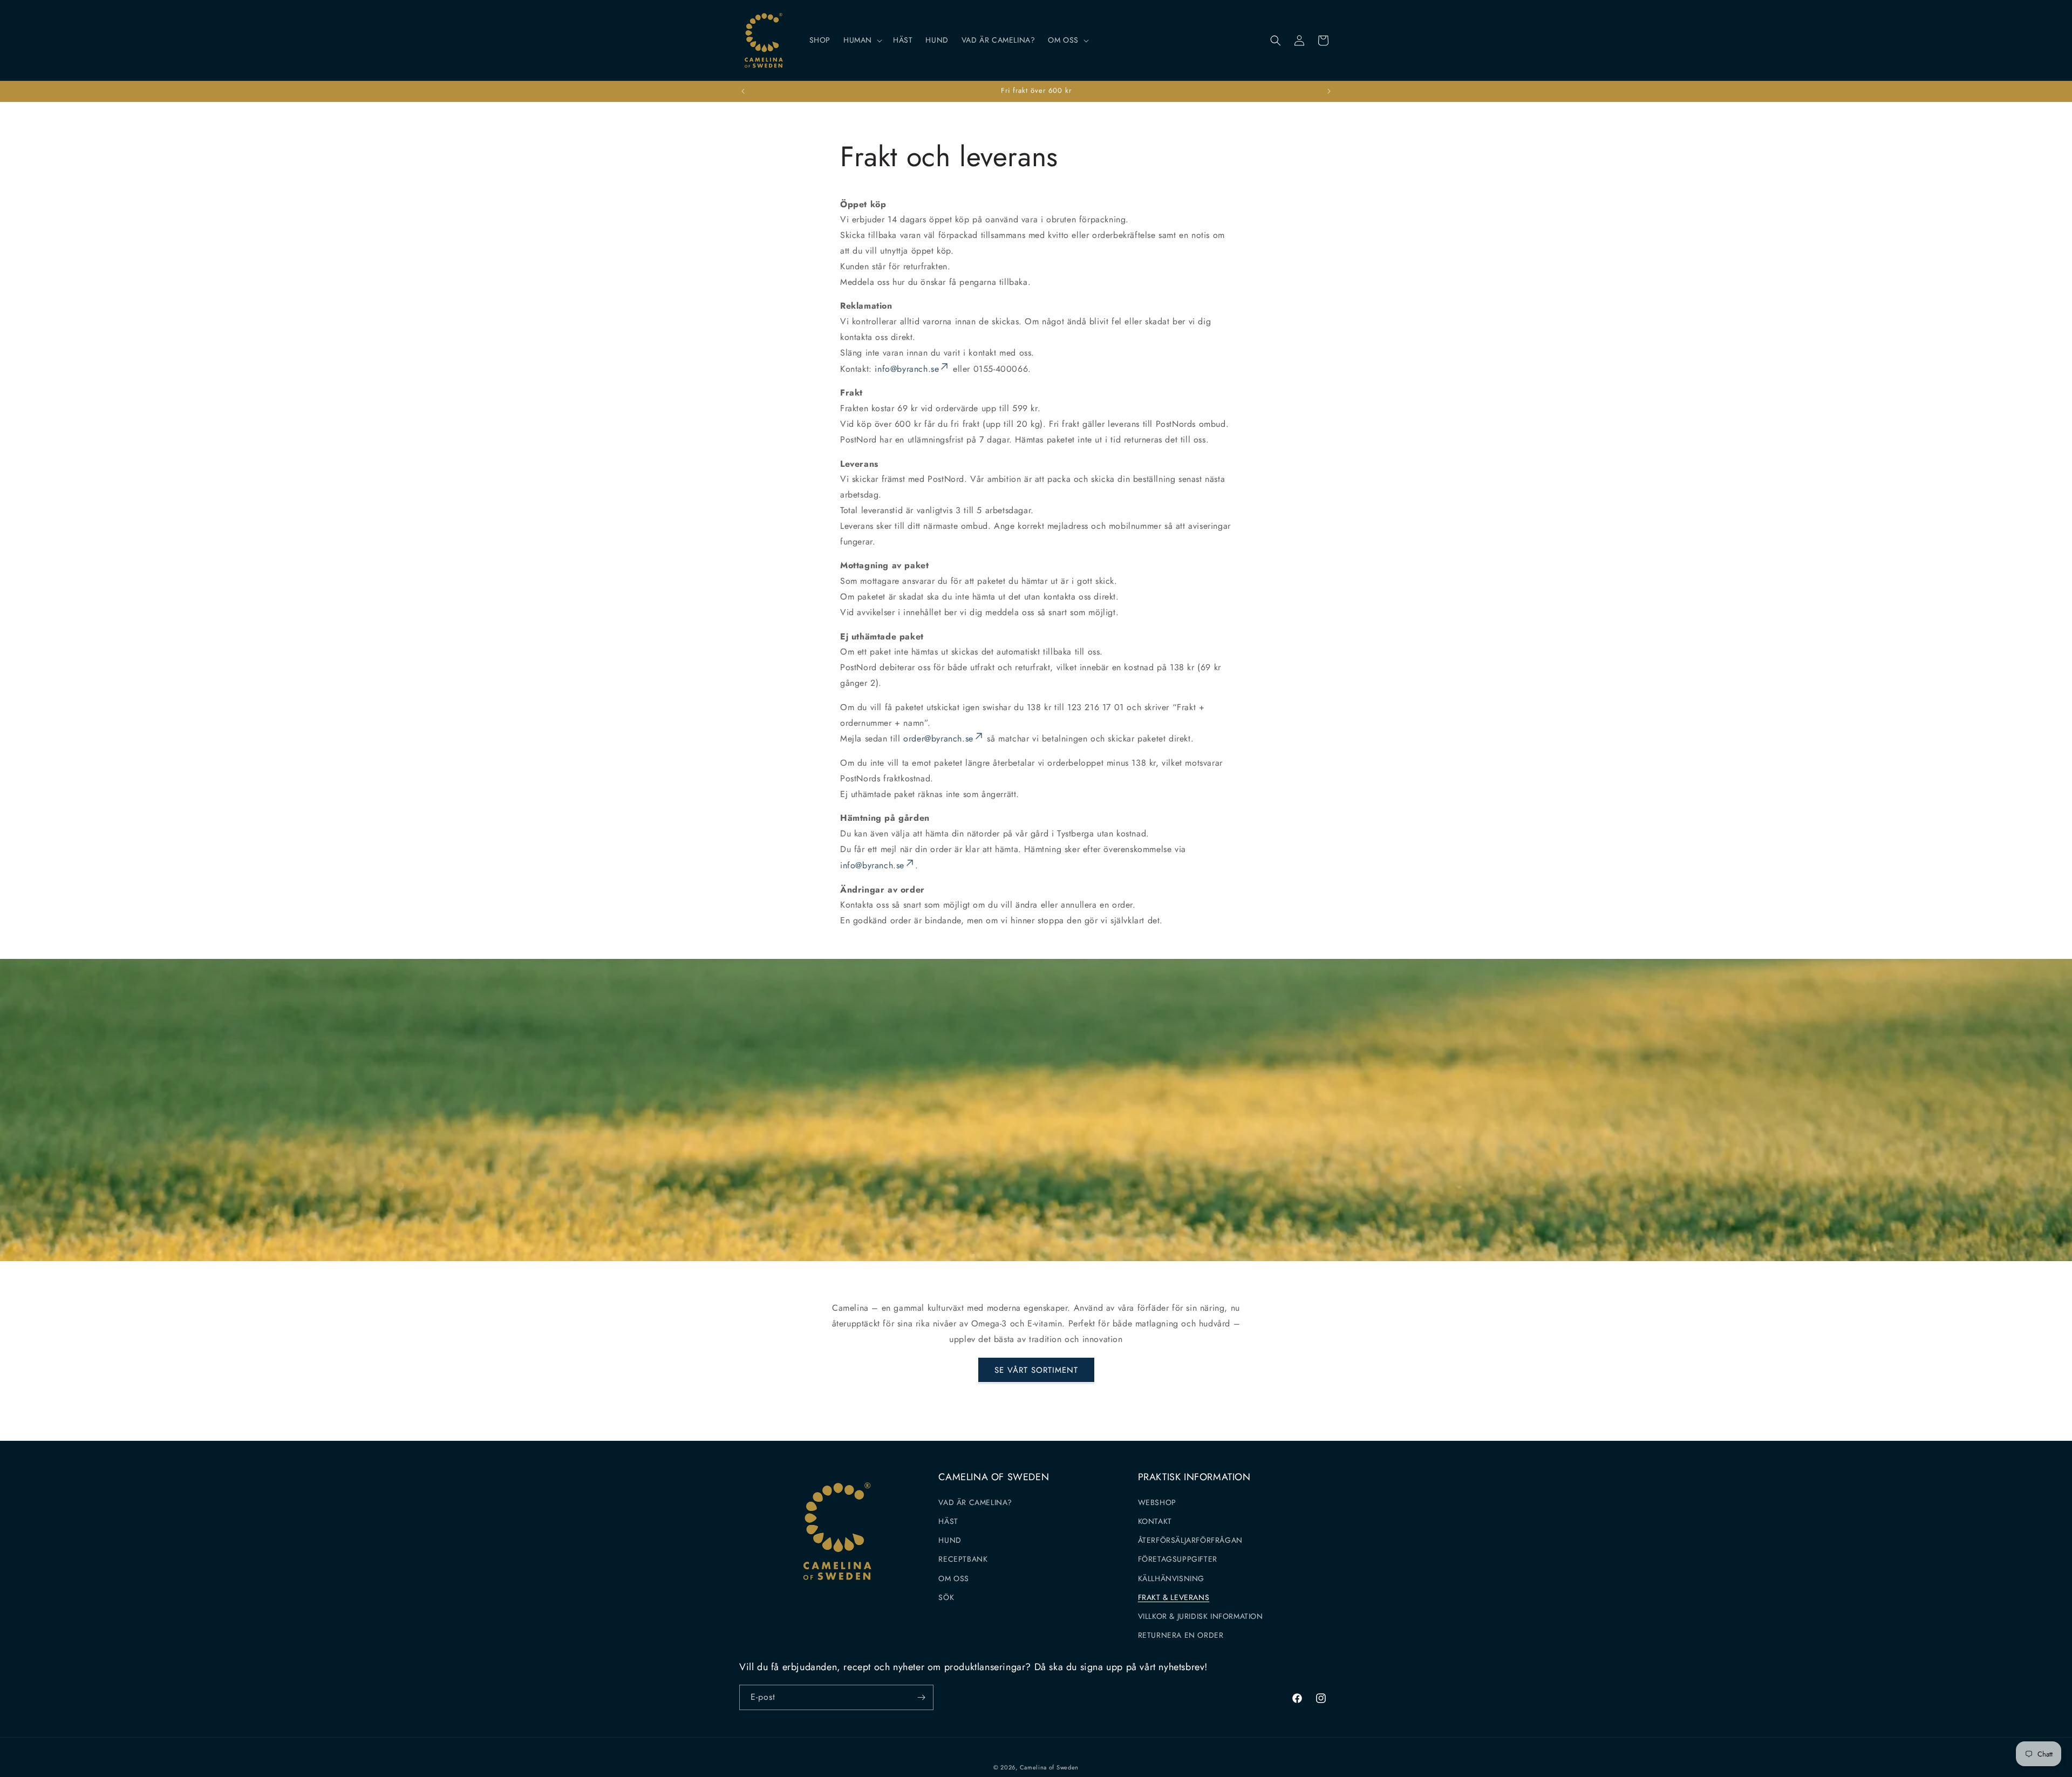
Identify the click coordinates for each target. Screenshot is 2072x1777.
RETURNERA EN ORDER (1181, 1635)
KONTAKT (1155, 1521)
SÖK (946, 1597)
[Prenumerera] (921, 1697)
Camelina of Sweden (1049, 1767)
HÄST (948, 1521)
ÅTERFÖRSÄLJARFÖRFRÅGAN (1190, 1540)
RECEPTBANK (963, 1559)
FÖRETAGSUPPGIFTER (1178, 1559)
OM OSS (954, 1578)
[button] (862, 40)
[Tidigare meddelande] (743, 91)
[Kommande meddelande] (1329, 91)
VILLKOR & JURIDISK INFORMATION (1201, 1616)
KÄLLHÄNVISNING (1171, 1578)
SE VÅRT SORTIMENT (1036, 1370)
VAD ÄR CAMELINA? (975, 1502)
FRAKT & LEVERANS (1174, 1597)
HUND (950, 1540)
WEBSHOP (1157, 1502)
